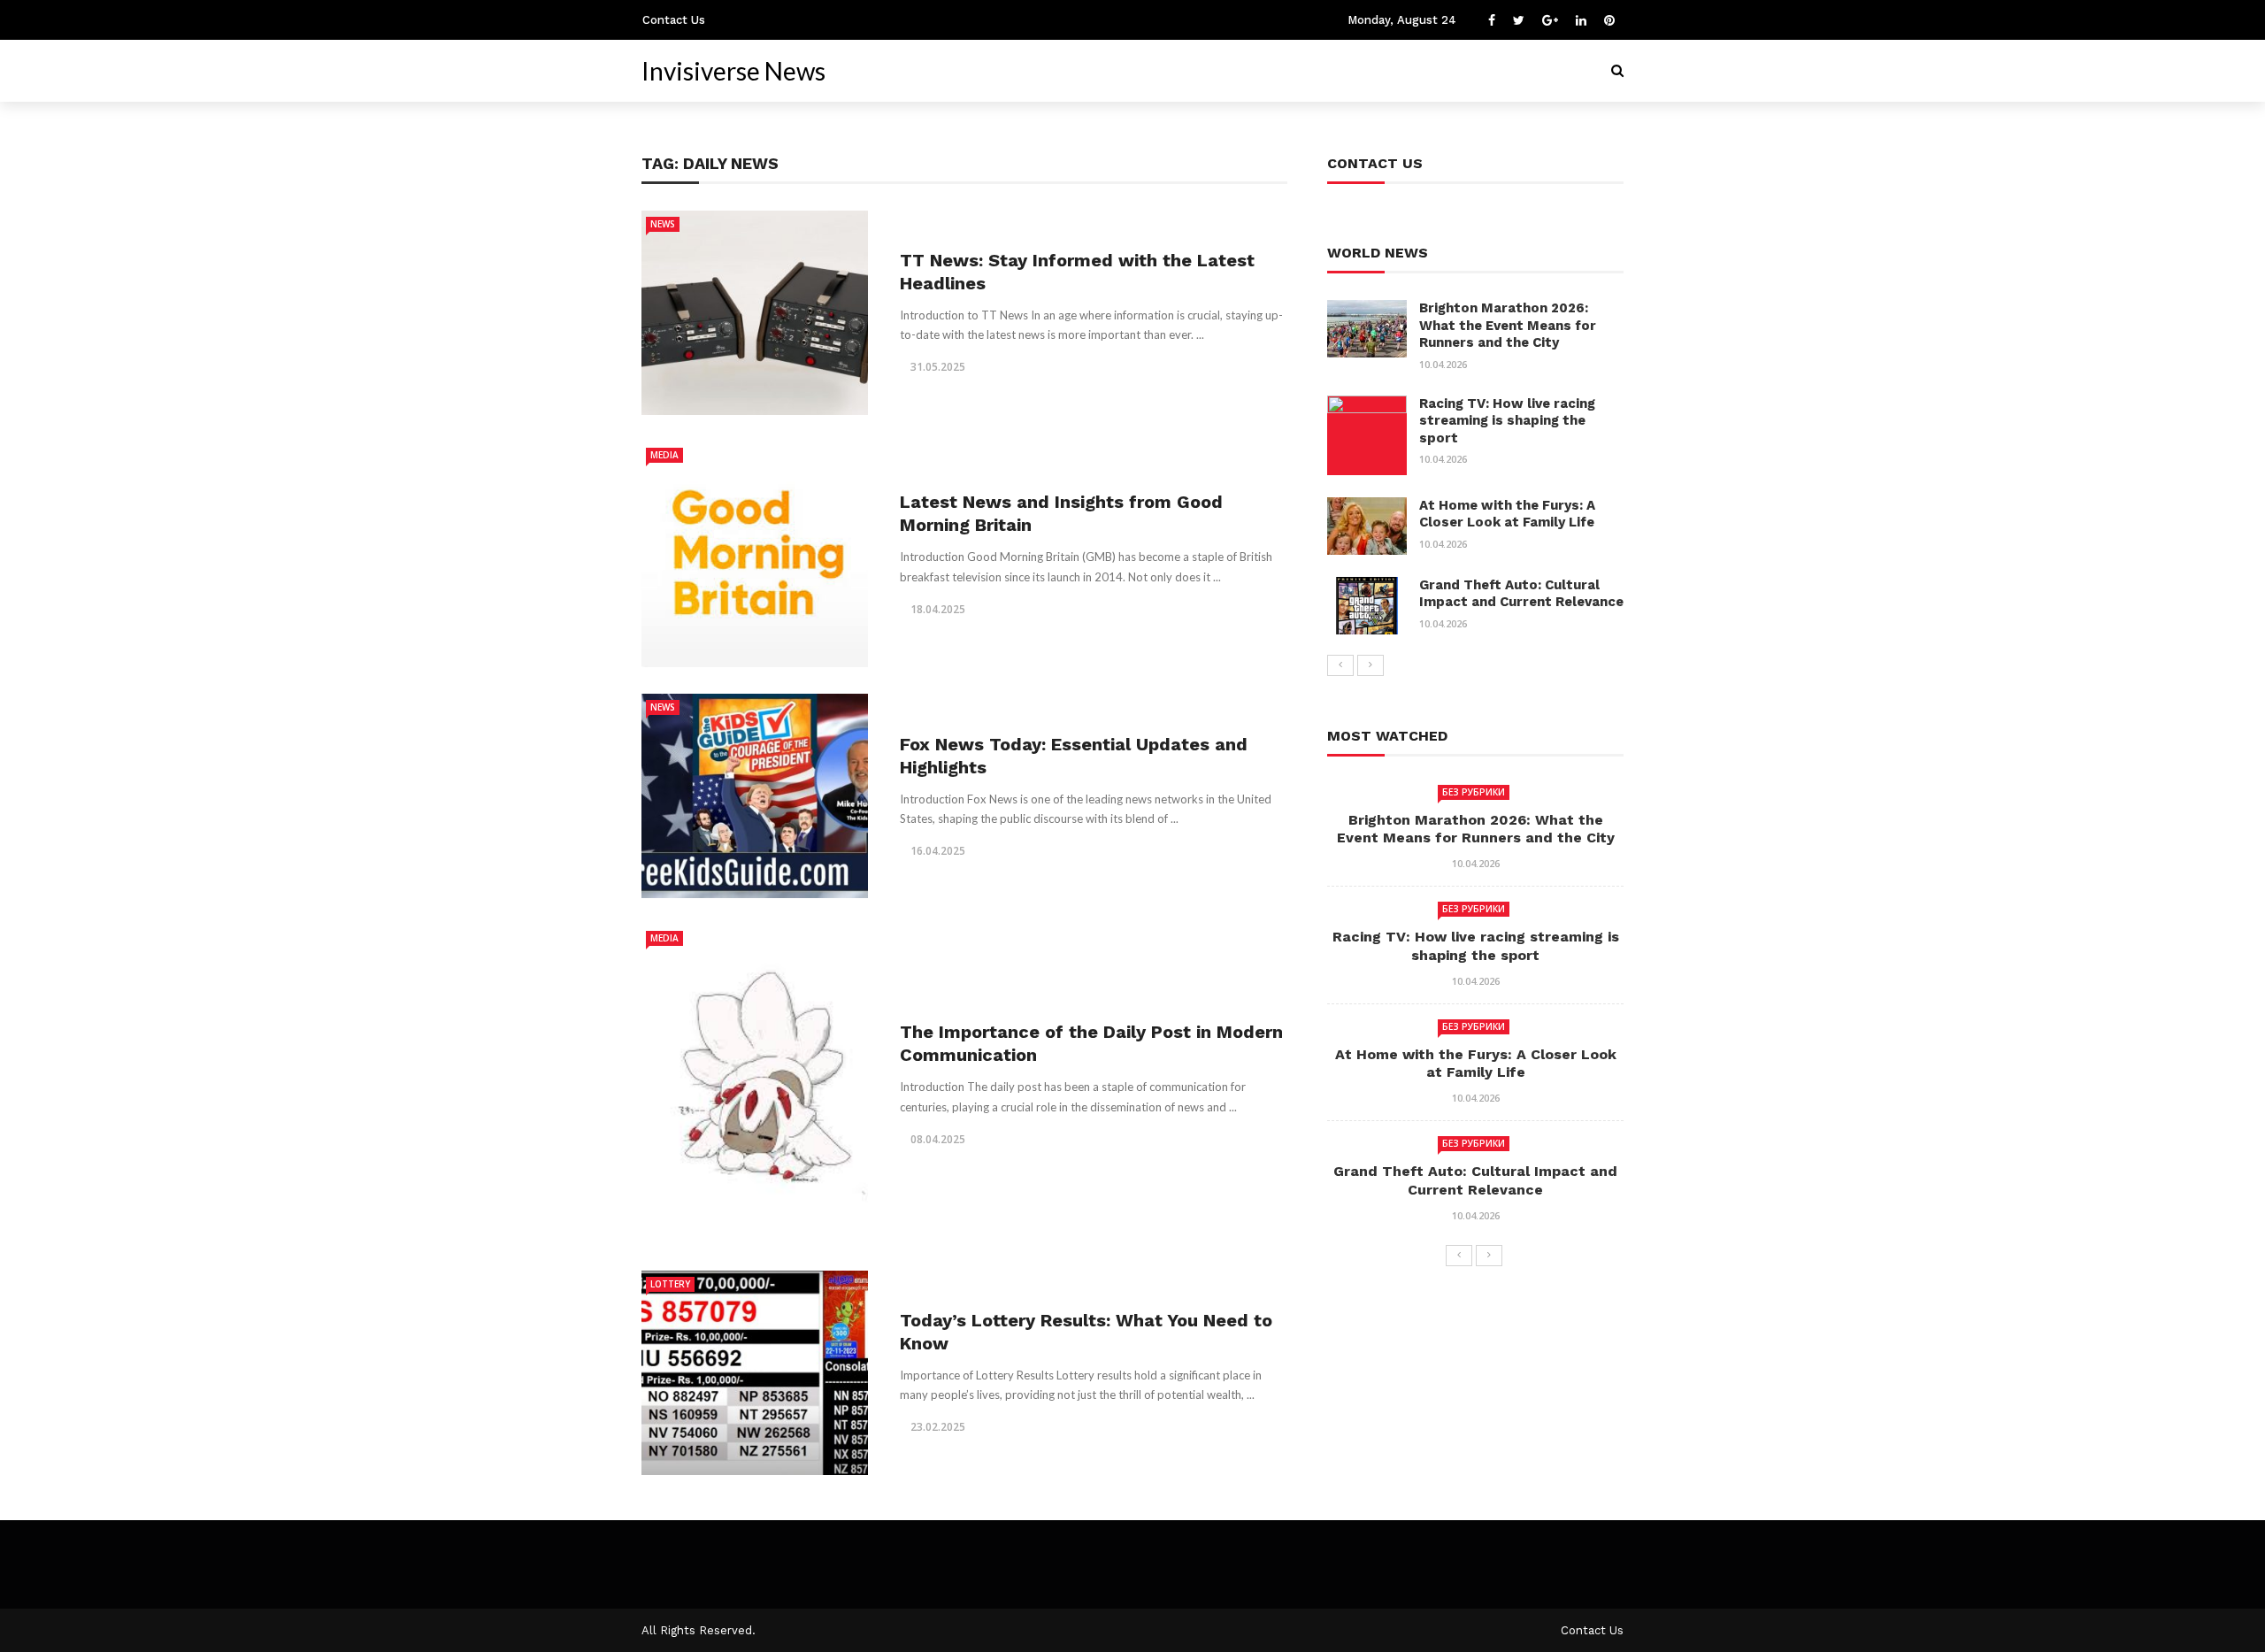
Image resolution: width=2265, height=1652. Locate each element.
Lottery (670, 1284)
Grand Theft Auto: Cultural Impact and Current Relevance (1521, 594)
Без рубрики (1474, 792)
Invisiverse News (733, 71)
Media (664, 455)
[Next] (1371, 665)
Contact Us (674, 20)
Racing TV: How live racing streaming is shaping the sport (1507, 421)
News (663, 224)
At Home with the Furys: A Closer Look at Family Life (1507, 514)
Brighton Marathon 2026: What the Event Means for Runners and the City (1508, 325)
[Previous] (1340, 665)
